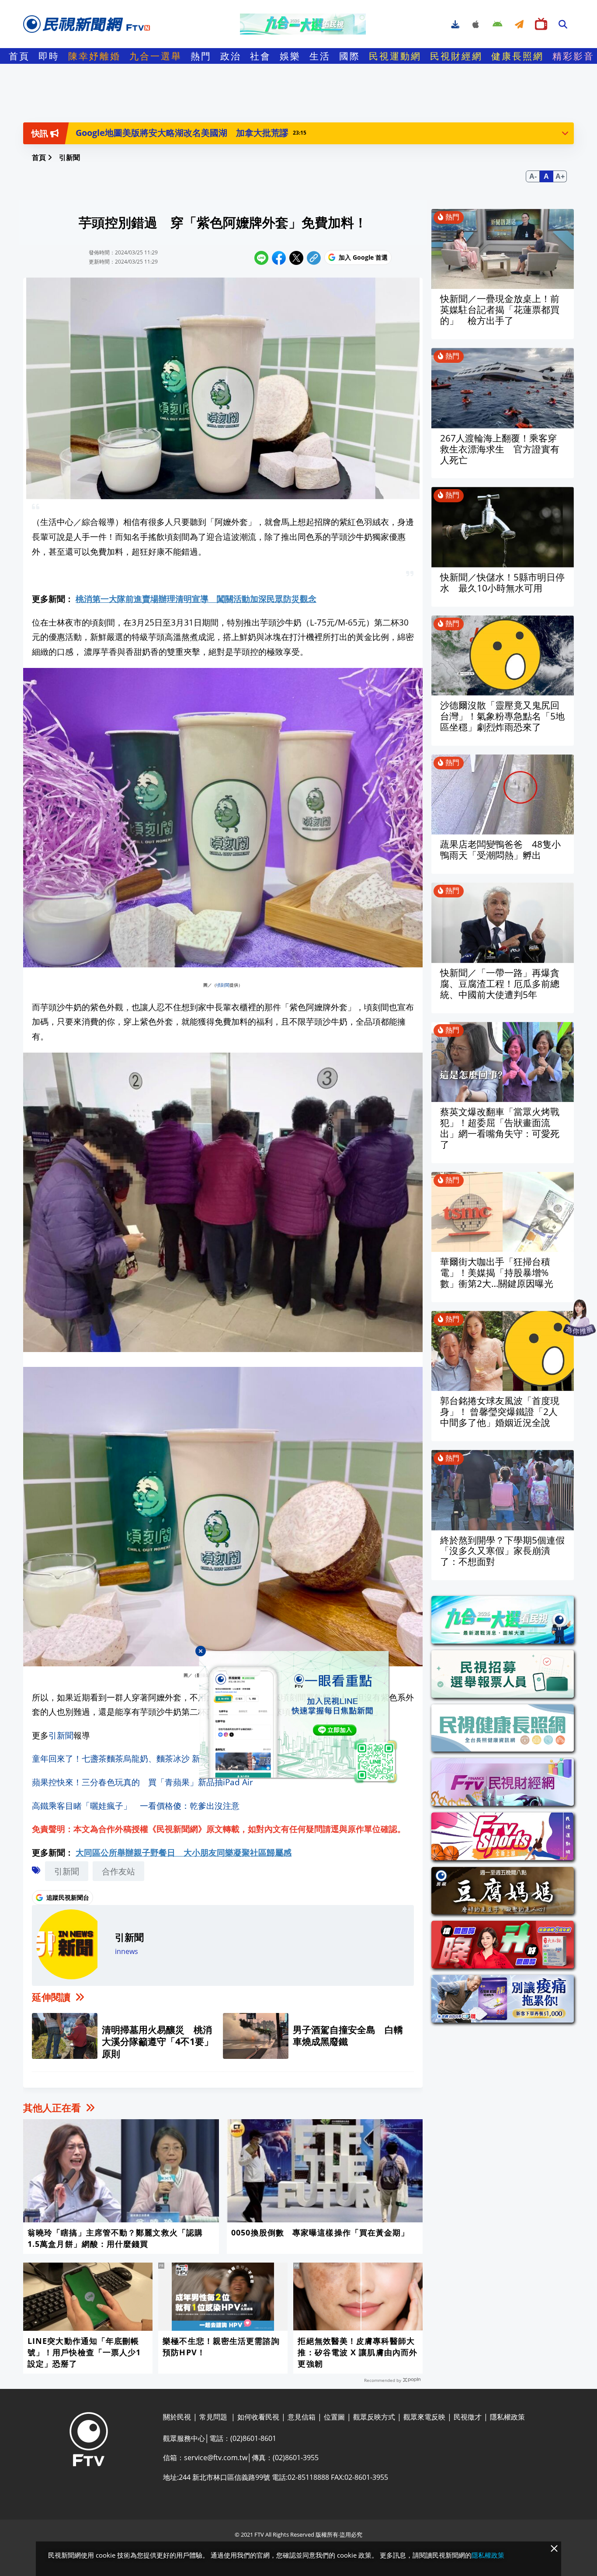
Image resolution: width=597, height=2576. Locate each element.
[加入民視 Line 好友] (298, 1717)
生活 (320, 56)
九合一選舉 (156, 56)
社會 (260, 56)
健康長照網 (517, 56)
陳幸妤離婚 (94, 56)
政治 (231, 56)
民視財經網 (456, 56)
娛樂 (290, 56)
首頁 (19, 56)
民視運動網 (395, 56)
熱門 (201, 56)
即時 (49, 56)
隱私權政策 (488, 2555)
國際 (350, 56)
